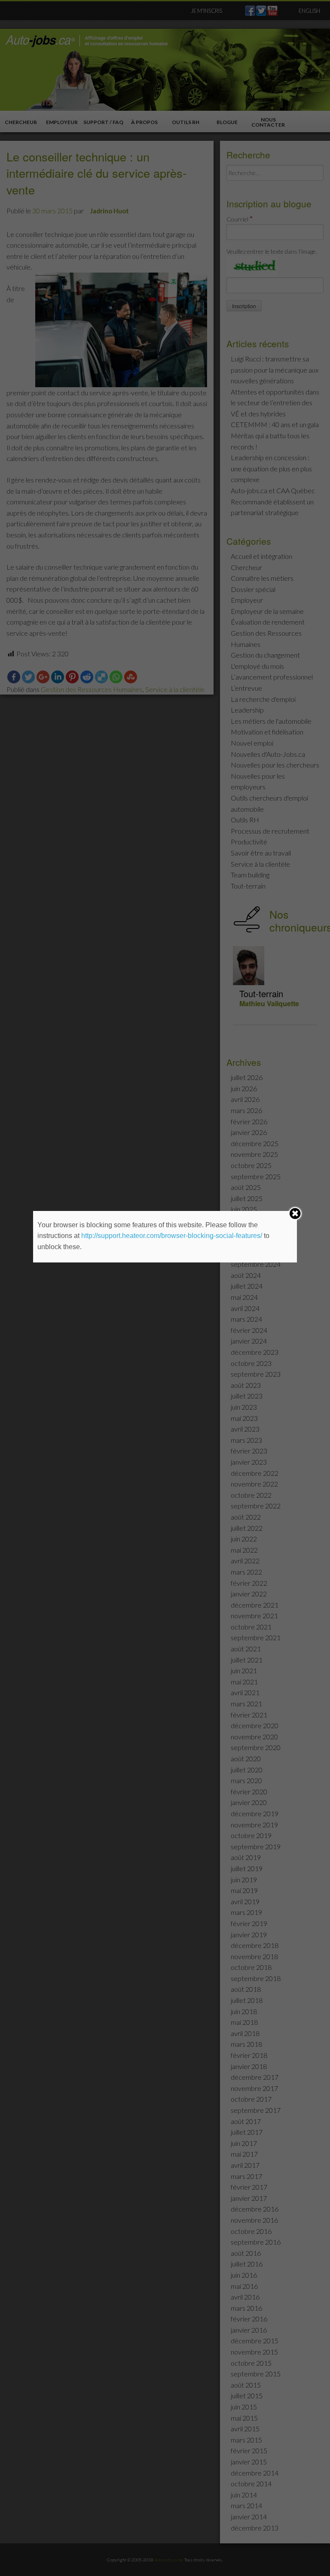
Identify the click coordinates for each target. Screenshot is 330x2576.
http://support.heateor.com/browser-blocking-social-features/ (172, 1236)
